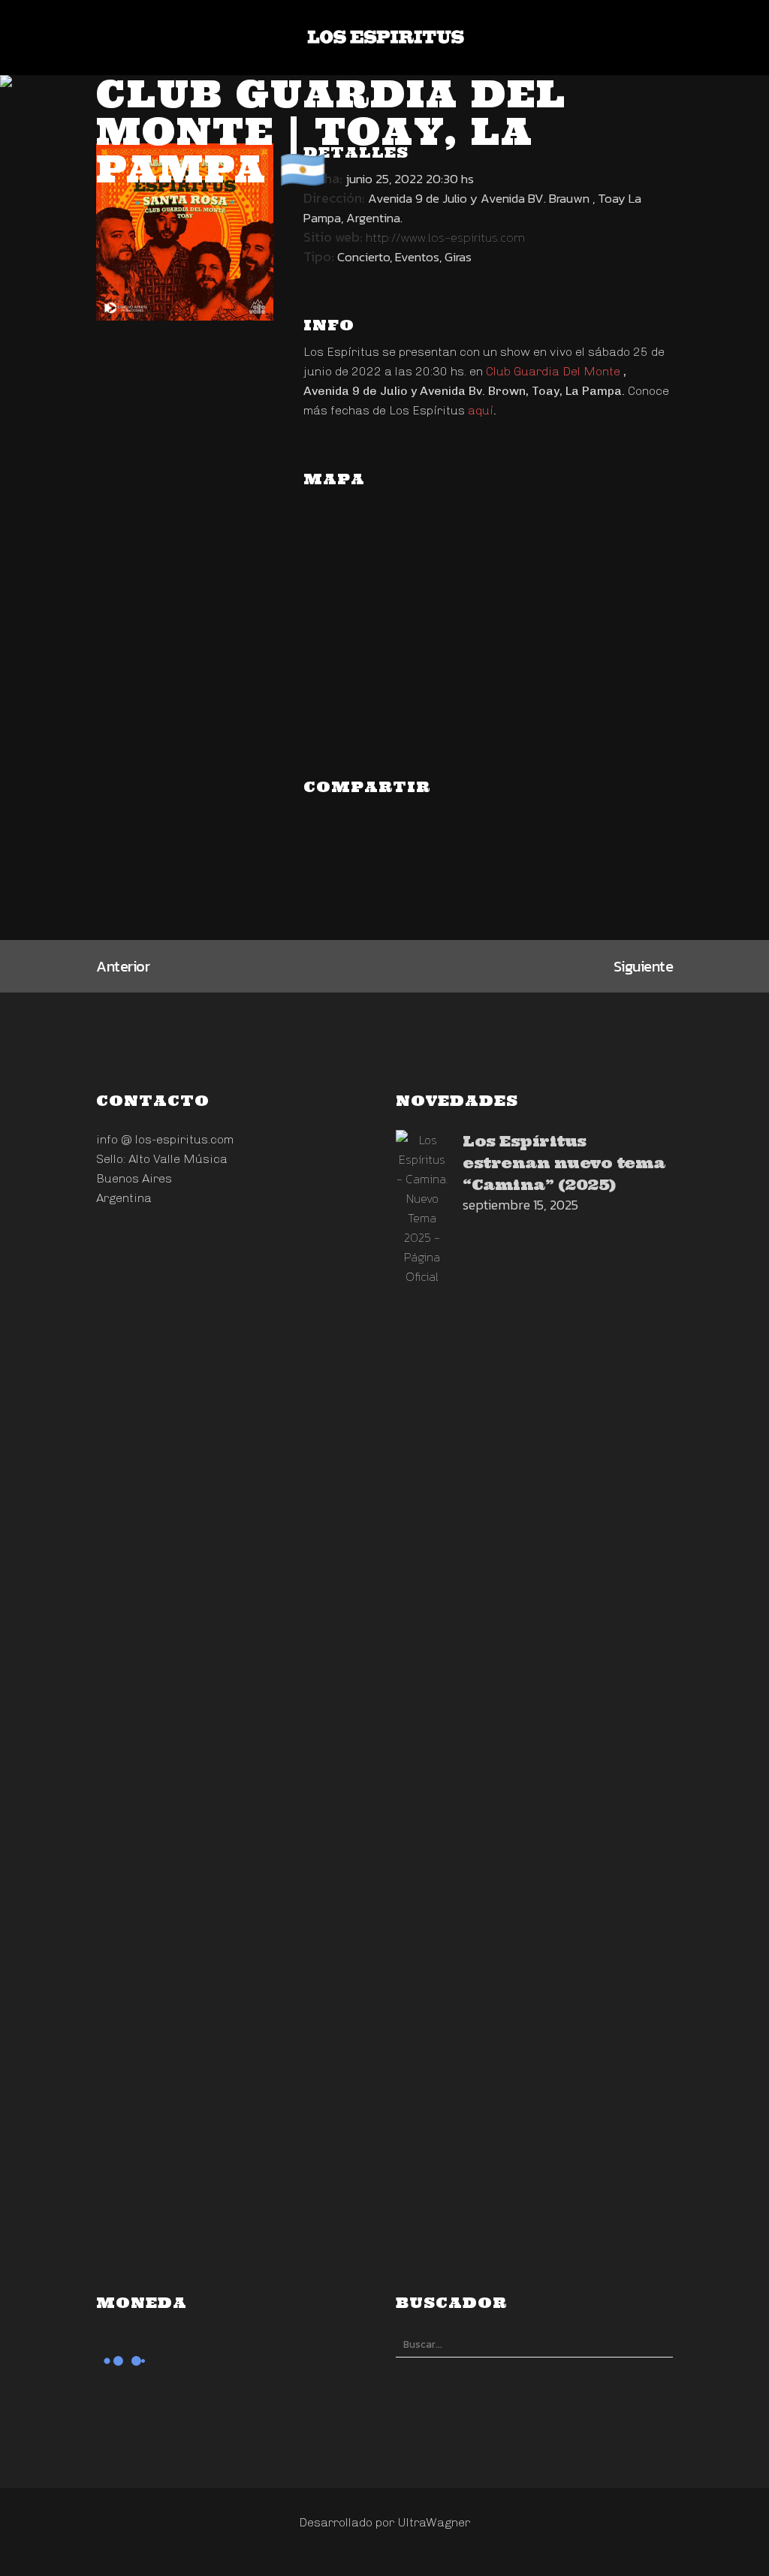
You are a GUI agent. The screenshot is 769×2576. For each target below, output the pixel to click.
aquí (481, 410)
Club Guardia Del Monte (553, 371)
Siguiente (644, 966)
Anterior (123, 966)
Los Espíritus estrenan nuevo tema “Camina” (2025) (564, 1163)
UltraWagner (434, 2522)
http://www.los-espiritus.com (445, 237)
